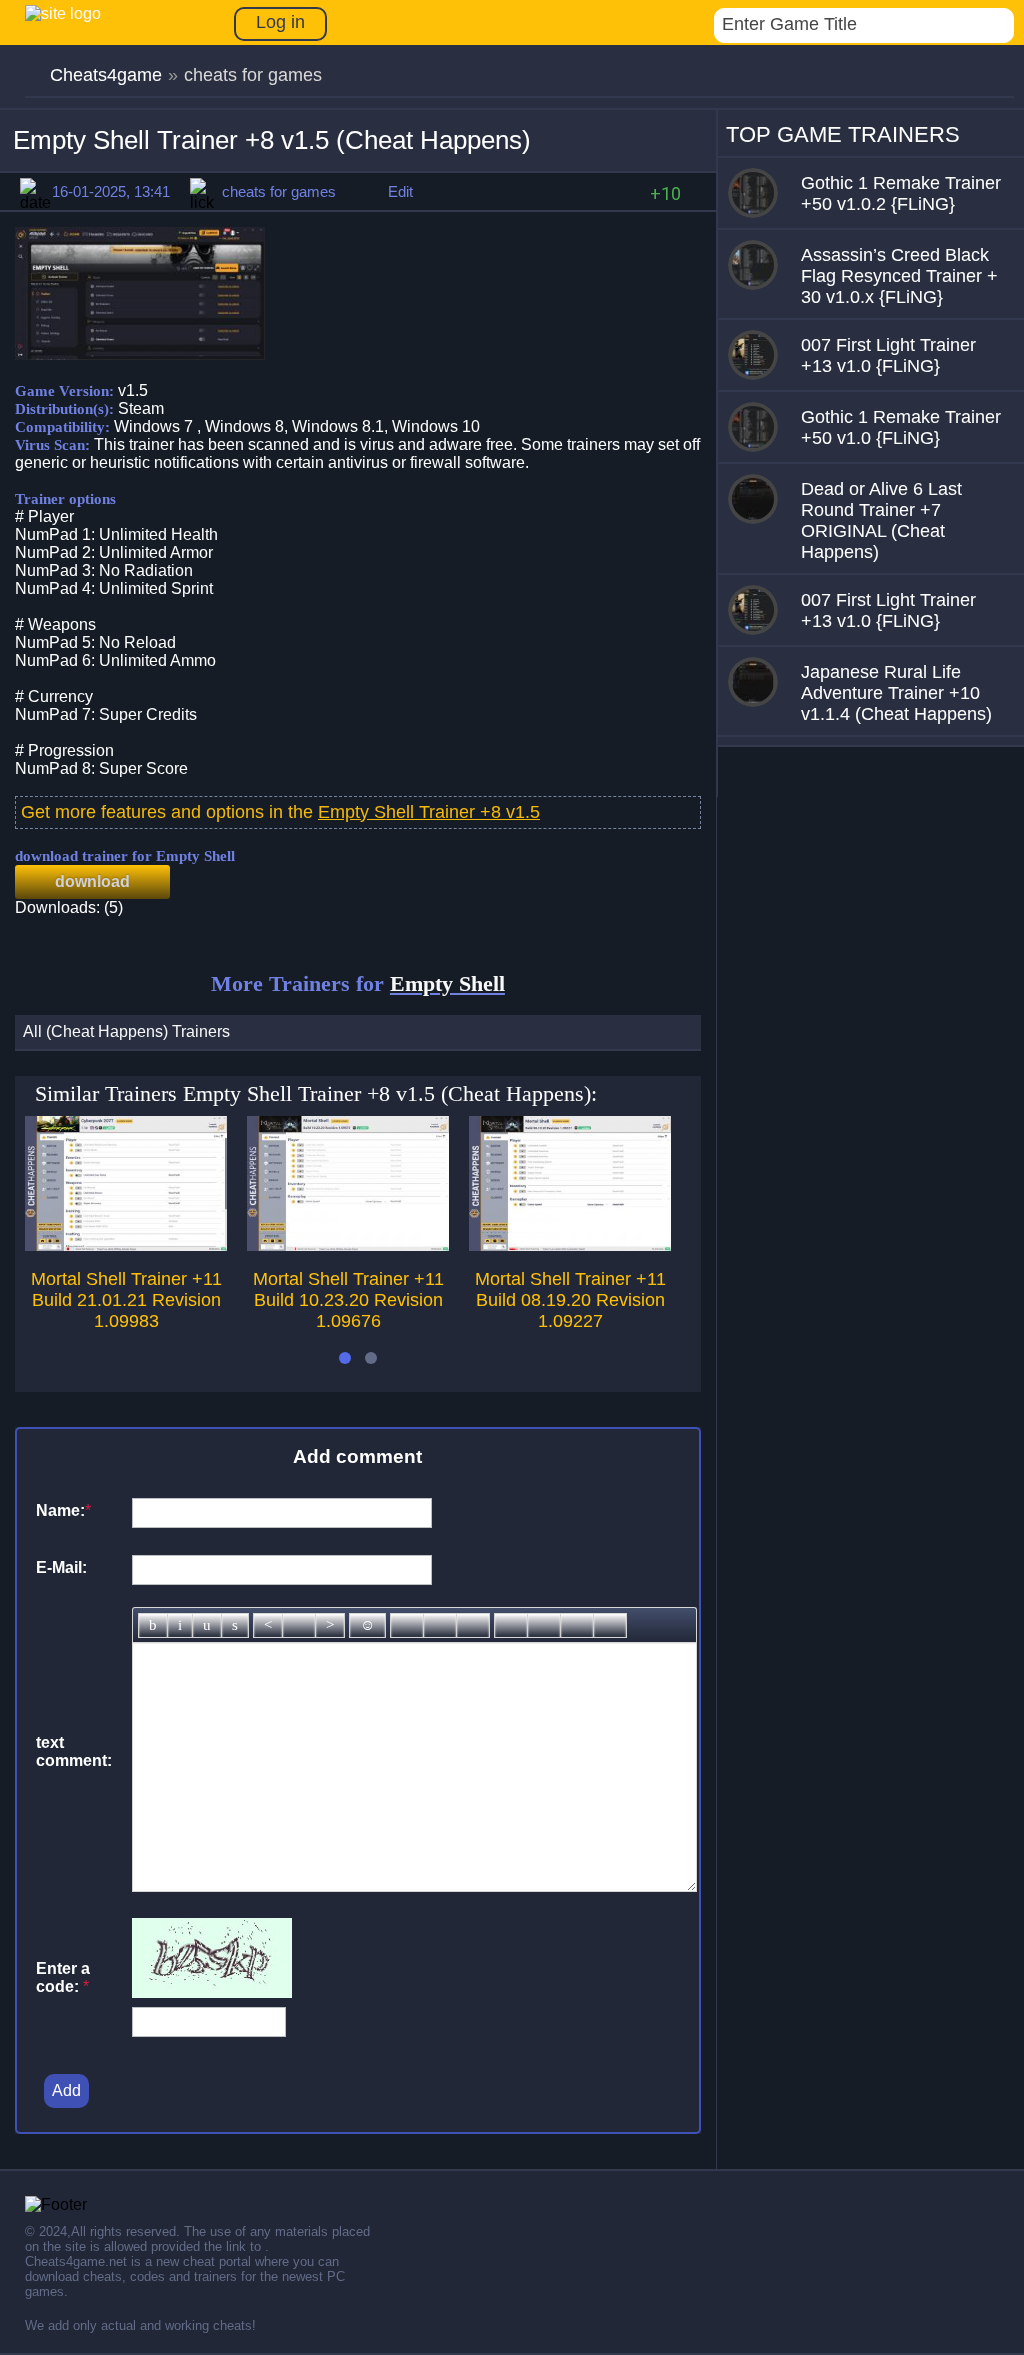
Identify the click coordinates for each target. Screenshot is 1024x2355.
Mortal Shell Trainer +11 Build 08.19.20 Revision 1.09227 (570, 1300)
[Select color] (473, 1625)
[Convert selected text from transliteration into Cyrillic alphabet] (577, 1625)
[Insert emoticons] (367, 1625)
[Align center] (299, 1625)
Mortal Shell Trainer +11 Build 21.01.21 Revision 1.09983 (126, 1300)
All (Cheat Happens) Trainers (126, 1031)
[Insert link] (407, 1625)
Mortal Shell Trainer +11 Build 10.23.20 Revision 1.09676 (348, 1300)
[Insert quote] (544, 1625)
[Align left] (268, 1625)
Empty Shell (447, 983)
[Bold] (153, 1625)
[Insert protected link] (440, 1625)
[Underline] (207, 1625)
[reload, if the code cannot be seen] (212, 1992)
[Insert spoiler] (610, 1625)
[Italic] (180, 1625)
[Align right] (330, 1625)
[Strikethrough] (235, 1625)
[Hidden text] (511, 1625)
